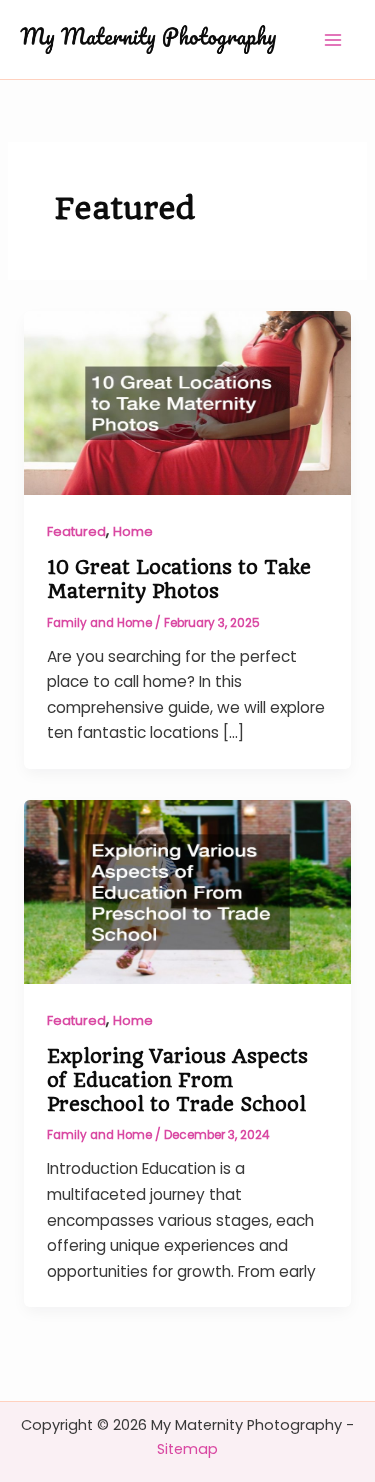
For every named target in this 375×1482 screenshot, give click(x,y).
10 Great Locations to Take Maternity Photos (179, 579)
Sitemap (187, 1449)
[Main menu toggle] (333, 39)
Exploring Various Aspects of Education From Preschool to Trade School (177, 1080)
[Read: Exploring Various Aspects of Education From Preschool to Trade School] (187, 890)
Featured (76, 531)
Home (133, 531)
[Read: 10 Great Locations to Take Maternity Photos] (187, 401)
